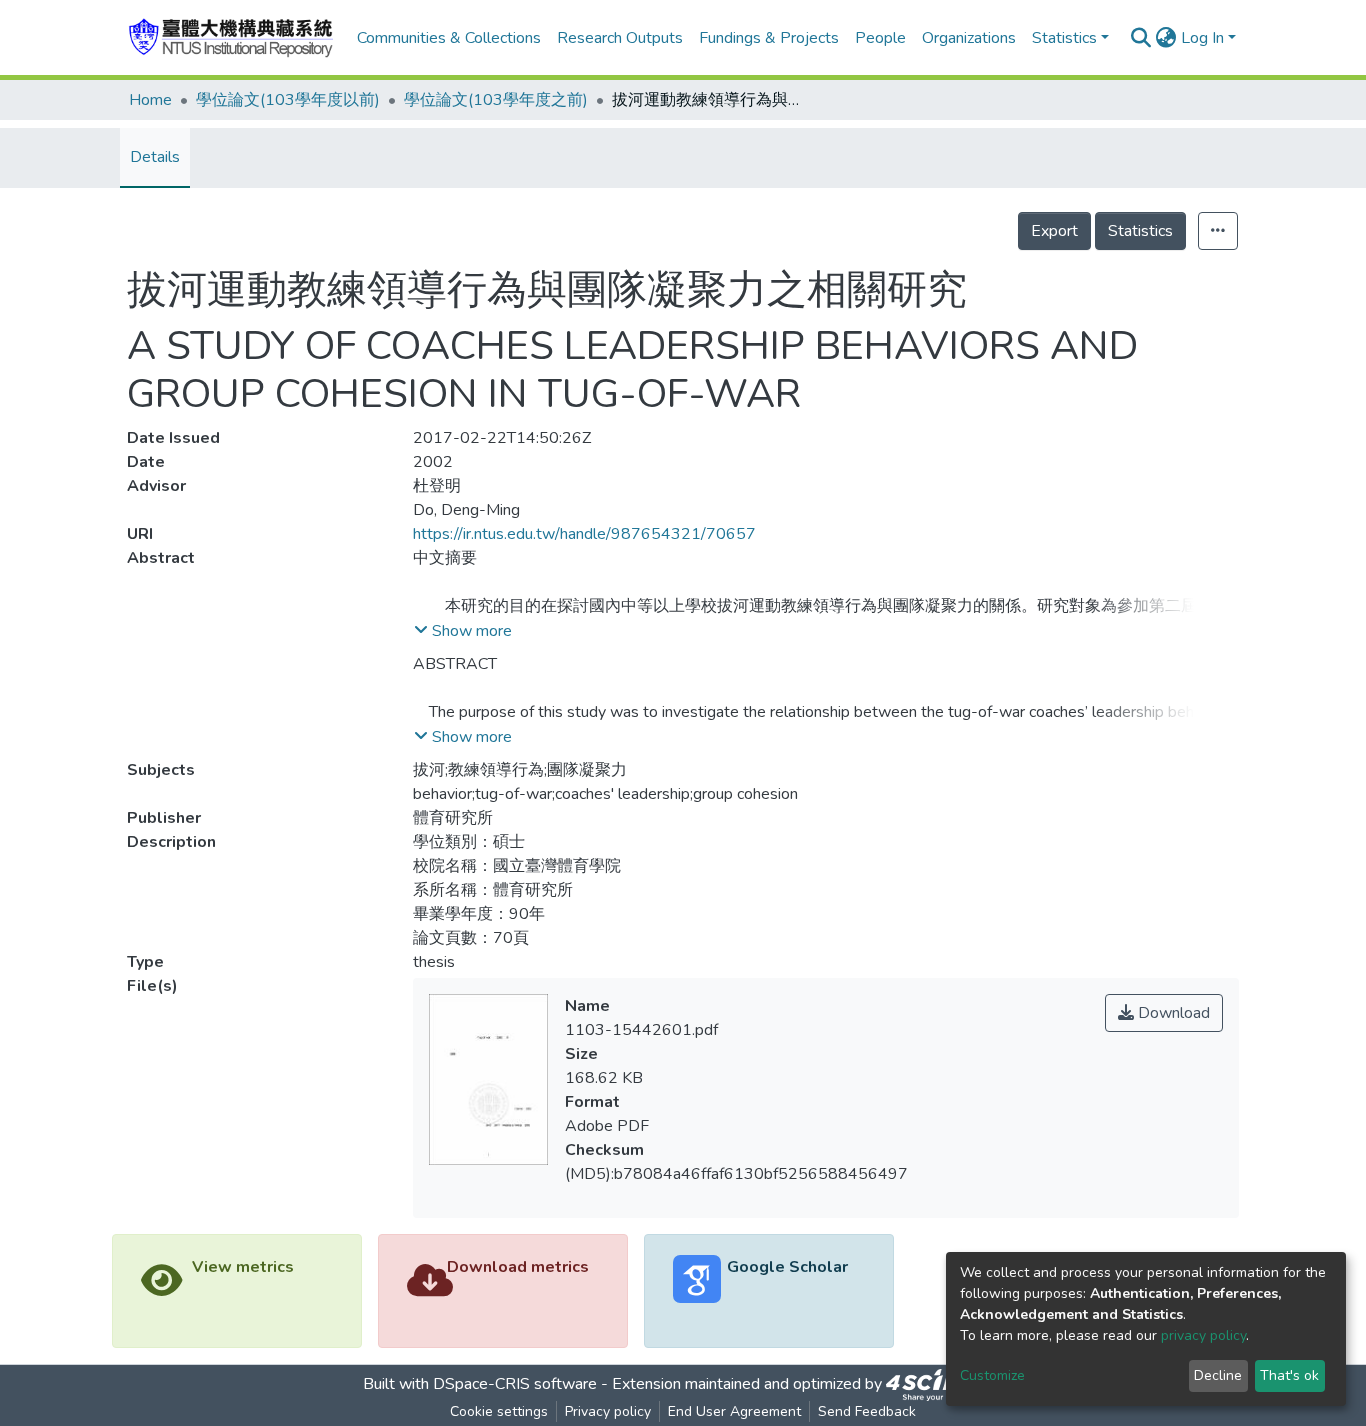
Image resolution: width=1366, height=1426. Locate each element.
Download (1172, 1013)
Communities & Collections (449, 38)
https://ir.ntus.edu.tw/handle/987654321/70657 (584, 534)
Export (1054, 231)
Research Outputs (620, 38)
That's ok (1289, 1375)
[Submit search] (1141, 38)
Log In (1202, 38)
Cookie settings (499, 1411)
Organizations (969, 38)
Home (150, 100)
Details (155, 157)
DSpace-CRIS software (515, 1384)
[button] (1166, 38)
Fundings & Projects (769, 38)
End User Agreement (734, 1411)
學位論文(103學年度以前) (288, 100)
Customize (992, 1375)
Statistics (1140, 231)
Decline (1218, 1375)
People (880, 38)
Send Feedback (867, 1411)
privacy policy (1203, 1335)
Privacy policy (608, 1411)
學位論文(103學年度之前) (496, 100)
